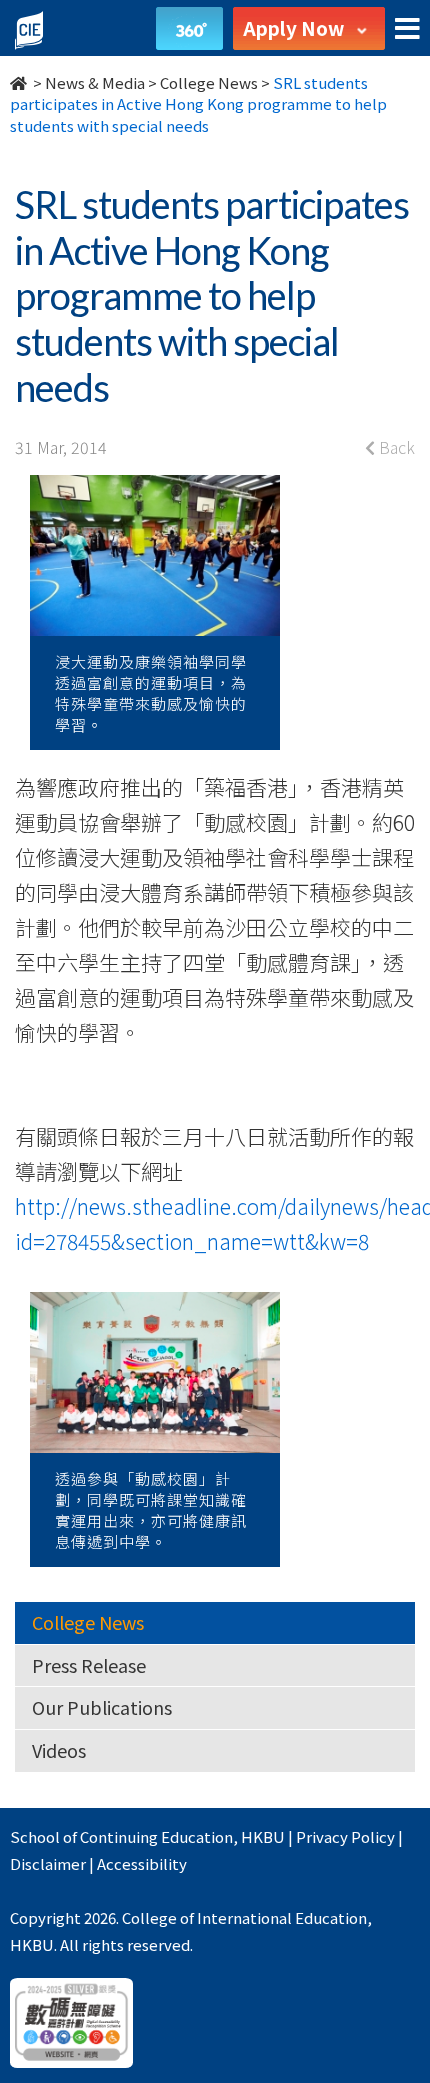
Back (395, 447)
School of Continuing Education (121, 1836)
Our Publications (102, 1707)
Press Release (89, 1665)
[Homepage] (20, 82)
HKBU (263, 1836)
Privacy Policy (345, 1836)
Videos (59, 1750)
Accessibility (142, 1863)
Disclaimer (48, 1863)
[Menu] (407, 29)
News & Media (95, 82)
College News (209, 82)
